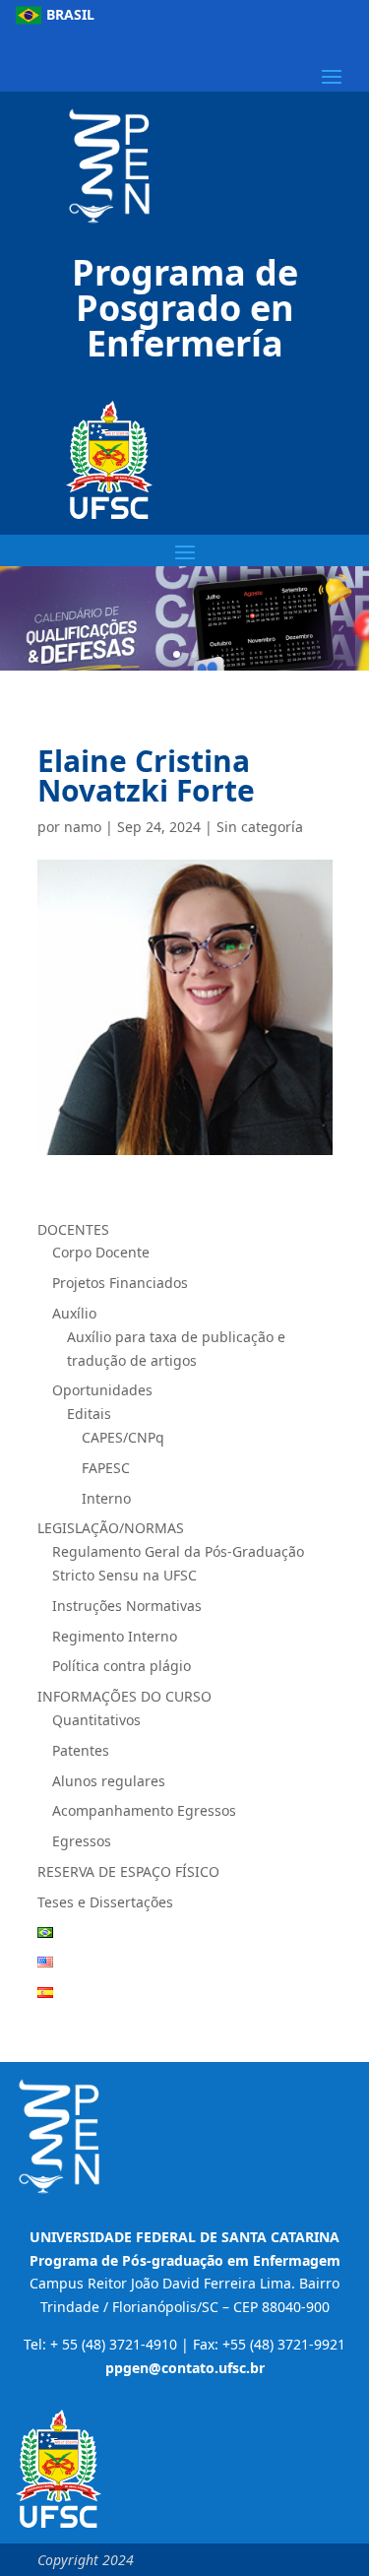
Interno (106, 1498)
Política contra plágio (122, 1666)
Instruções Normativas (127, 1606)
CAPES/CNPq (123, 1437)
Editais (89, 1414)
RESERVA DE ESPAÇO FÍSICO (128, 1871)
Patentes (81, 1750)
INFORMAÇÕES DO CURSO (124, 1696)
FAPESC (106, 1468)
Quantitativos (96, 1720)
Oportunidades (102, 1390)
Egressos (82, 1841)
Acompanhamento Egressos (144, 1810)
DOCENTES (73, 1229)
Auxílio (74, 1313)
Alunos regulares (109, 1781)
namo (83, 827)
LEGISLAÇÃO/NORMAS (111, 1528)
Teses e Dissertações (105, 1902)
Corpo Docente (101, 1252)
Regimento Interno (115, 1636)
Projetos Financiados (122, 1283)
